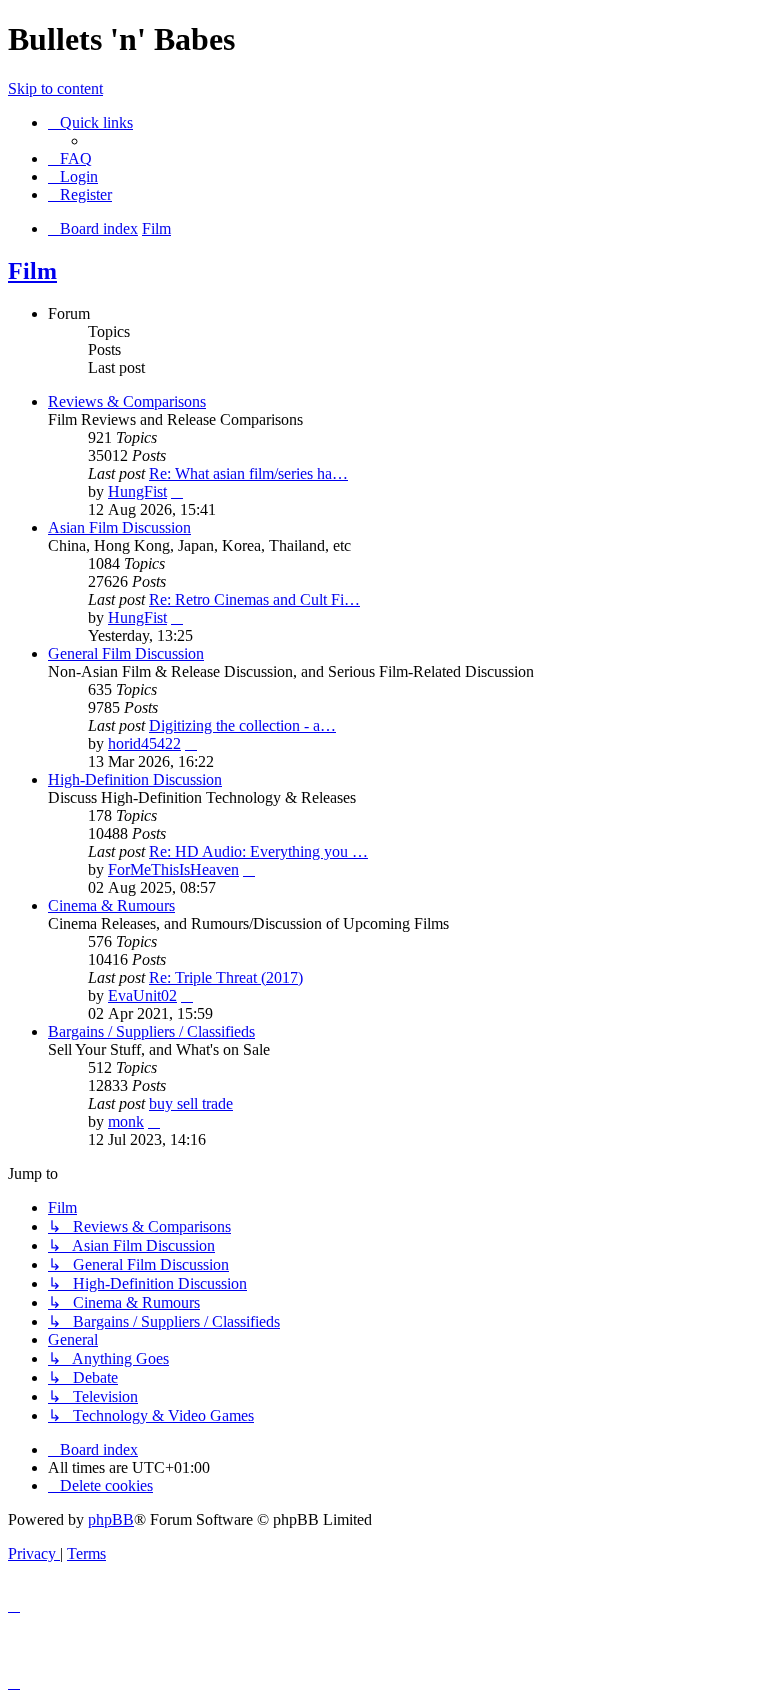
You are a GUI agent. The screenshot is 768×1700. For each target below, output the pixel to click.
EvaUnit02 (142, 995)
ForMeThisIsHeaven (173, 869)
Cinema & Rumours (111, 905)
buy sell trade (191, 1103)
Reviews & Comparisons (127, 401)
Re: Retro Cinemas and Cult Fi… (254, 599)
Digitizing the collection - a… (242, 725)
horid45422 (144, 743)
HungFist (137, 491)
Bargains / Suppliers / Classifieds (151, 1031)
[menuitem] (70, 158)
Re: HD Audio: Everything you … (258, 851)
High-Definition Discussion (135, 779)
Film (32, 271)
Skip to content (55, 88)
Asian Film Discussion (119, 527)
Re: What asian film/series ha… (248, 473)
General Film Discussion (126, 653)
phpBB (111, 1519)
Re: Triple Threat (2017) (226, 977)
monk (126, 1121)
